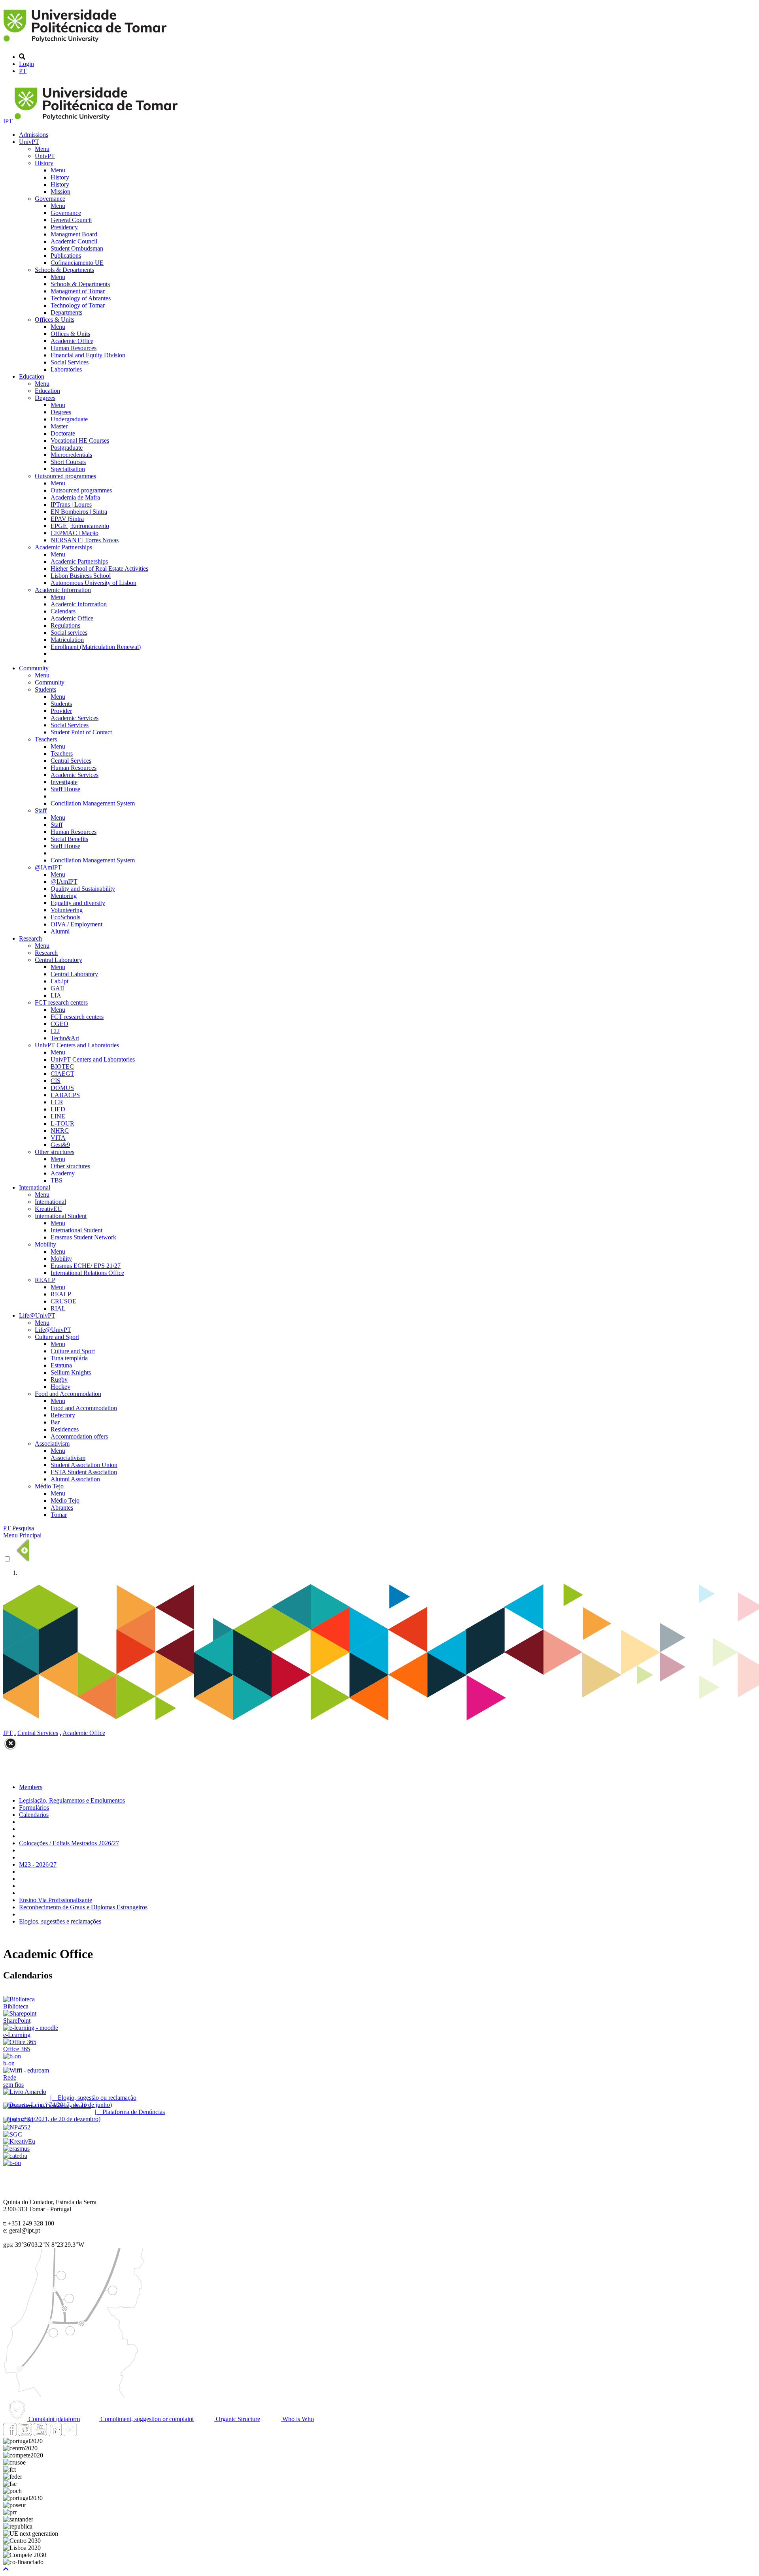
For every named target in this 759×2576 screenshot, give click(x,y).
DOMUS (62, 1088)
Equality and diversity (78, 903)
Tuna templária (69, 1358)
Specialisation (68, 469)
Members (31, 1787)
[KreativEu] (19, 2141)
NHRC (60, 1131)
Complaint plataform (53, 2419)
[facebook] (10, 2434)
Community (34, 668)
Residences (65, 1429)
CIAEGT (62, 1074)
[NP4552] (17, 2127)
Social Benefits (69, 839)
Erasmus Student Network (83, 1237)
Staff (41, 810)
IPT (9, 121)
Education (32, 376)
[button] (6, 2569)
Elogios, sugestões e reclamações (60, 1921)
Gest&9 (60, 1145)
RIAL (58, 1308)
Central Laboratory (59, 960)
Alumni (60, 931)
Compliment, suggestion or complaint (146, 2419)
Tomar (59, 1515)
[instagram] (25, 2434)
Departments (66, 312)
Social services (69, 633)
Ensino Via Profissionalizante (56, 1900)
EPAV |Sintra (67, 519)
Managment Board (74, 234)
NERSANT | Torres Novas (85, 540)
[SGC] (13, 2134)
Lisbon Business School (81, 576)
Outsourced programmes (65, 476)
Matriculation (67, 640)
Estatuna (61, 1365)
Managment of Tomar (78, 291)
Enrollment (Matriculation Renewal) (96, 647)
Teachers (46, 739)
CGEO (59, 1024)
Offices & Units (55, 320)
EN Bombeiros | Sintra (79, 512)
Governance (50, 199)
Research (30, 938)
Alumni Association (75, 1479)
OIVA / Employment (76, 924)
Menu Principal (22, 1535)
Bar (55, 1422)
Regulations (65, 625)
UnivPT (29, 142)
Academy (63, 1173)
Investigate (64, 782)
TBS (57, 1180)
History (44, 163)
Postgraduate (67, 448)
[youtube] (40, 2434)
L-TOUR (62, 1123)
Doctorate (63, 433)
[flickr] (70, 2434)
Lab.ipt (59, 981)
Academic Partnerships (63, 547)
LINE (58, 1116)
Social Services (70, 362)
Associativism (52, 1444)
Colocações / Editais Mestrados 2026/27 (69, 1843)
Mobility (45, 1244)
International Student (61, 1216)
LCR (57, 1102)
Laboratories (66, 369)
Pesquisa (23, 1528)
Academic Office (72, 341)
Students (45, 689)
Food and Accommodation (68, 1394)
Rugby (59, 1379)
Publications (66, 256)
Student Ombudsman (77, 248)
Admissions (34, 135)
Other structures (55, 1152)
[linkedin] (55, 2434)
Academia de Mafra (75, 497)
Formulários (34, 1808)
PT (23, 71)
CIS (56, 1081)
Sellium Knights (71, 1372)
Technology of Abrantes (81, 298)
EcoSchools (65, 917)
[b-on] (12, 2163)
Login (26, 64)
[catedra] (15, 2156)
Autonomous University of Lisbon (93, 583)
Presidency (64, 227)
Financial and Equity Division (88, 355)
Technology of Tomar (78, 305)
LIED (58, 1109)
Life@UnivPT (37, 1315)
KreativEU (48, 1209)
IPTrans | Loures (71, 504)
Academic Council (74, 241)
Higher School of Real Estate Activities (99, 569)
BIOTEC (62, 1066)
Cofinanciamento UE (77, 263)
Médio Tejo (49, 1486)
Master (59, 426)
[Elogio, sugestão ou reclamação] (25, 2092)
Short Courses (68, 462)
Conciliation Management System (93, 803)
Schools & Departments (64, 270)
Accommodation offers (79, 1436)
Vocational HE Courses (80, 440)
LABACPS (65, 1095)
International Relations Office (87, 1273)
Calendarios (34, 1815)
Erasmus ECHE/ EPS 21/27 (86, 1266)
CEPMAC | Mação (75, 533)
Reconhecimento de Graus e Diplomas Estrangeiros (83, 1907)
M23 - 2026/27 (38, 1864)
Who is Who (297, 2419)
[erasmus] (16, 2149)
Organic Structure (237, 2419)
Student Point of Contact (81, 732)
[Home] (86, 43)
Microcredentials (71, 455)
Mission (60, 191)
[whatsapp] (85, 2434)
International (35, 1187)
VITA (58, 1138)
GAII (57, 988)
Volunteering (67, 910)
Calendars (63, 611)
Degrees (45, 398)
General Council (71, 220)
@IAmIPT (48, 867)
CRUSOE (63, 1301)
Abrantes (62, 1508)
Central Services (71, 761)
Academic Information (63, 590)
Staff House (65, 789)
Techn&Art (65, 1038)
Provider (61, 711)
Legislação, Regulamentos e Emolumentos (72, 1800)
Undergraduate (69, 419)
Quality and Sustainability (83, 889)
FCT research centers (61, 1002)
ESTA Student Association (84, 1472)
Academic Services (75, 718)
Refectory (63, 1415)
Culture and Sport (57, 1337)
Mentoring (64, 896)
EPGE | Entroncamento (80, 526)
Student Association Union (84, 1465)
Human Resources (74, 348)
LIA (56, 995)
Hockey (60, 1387)
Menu (42, 149)
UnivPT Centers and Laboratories (77, 1045)
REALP (45, 1280)
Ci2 (55, 1031)
